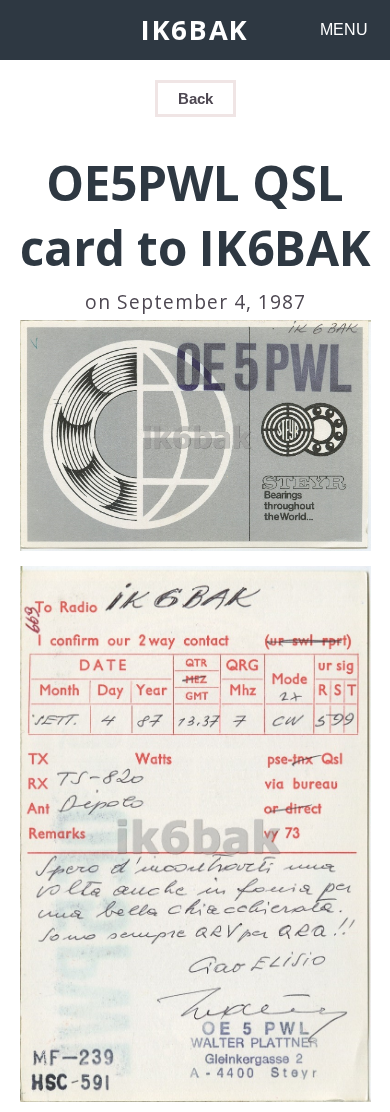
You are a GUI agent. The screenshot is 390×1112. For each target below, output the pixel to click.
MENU (344, 29)
